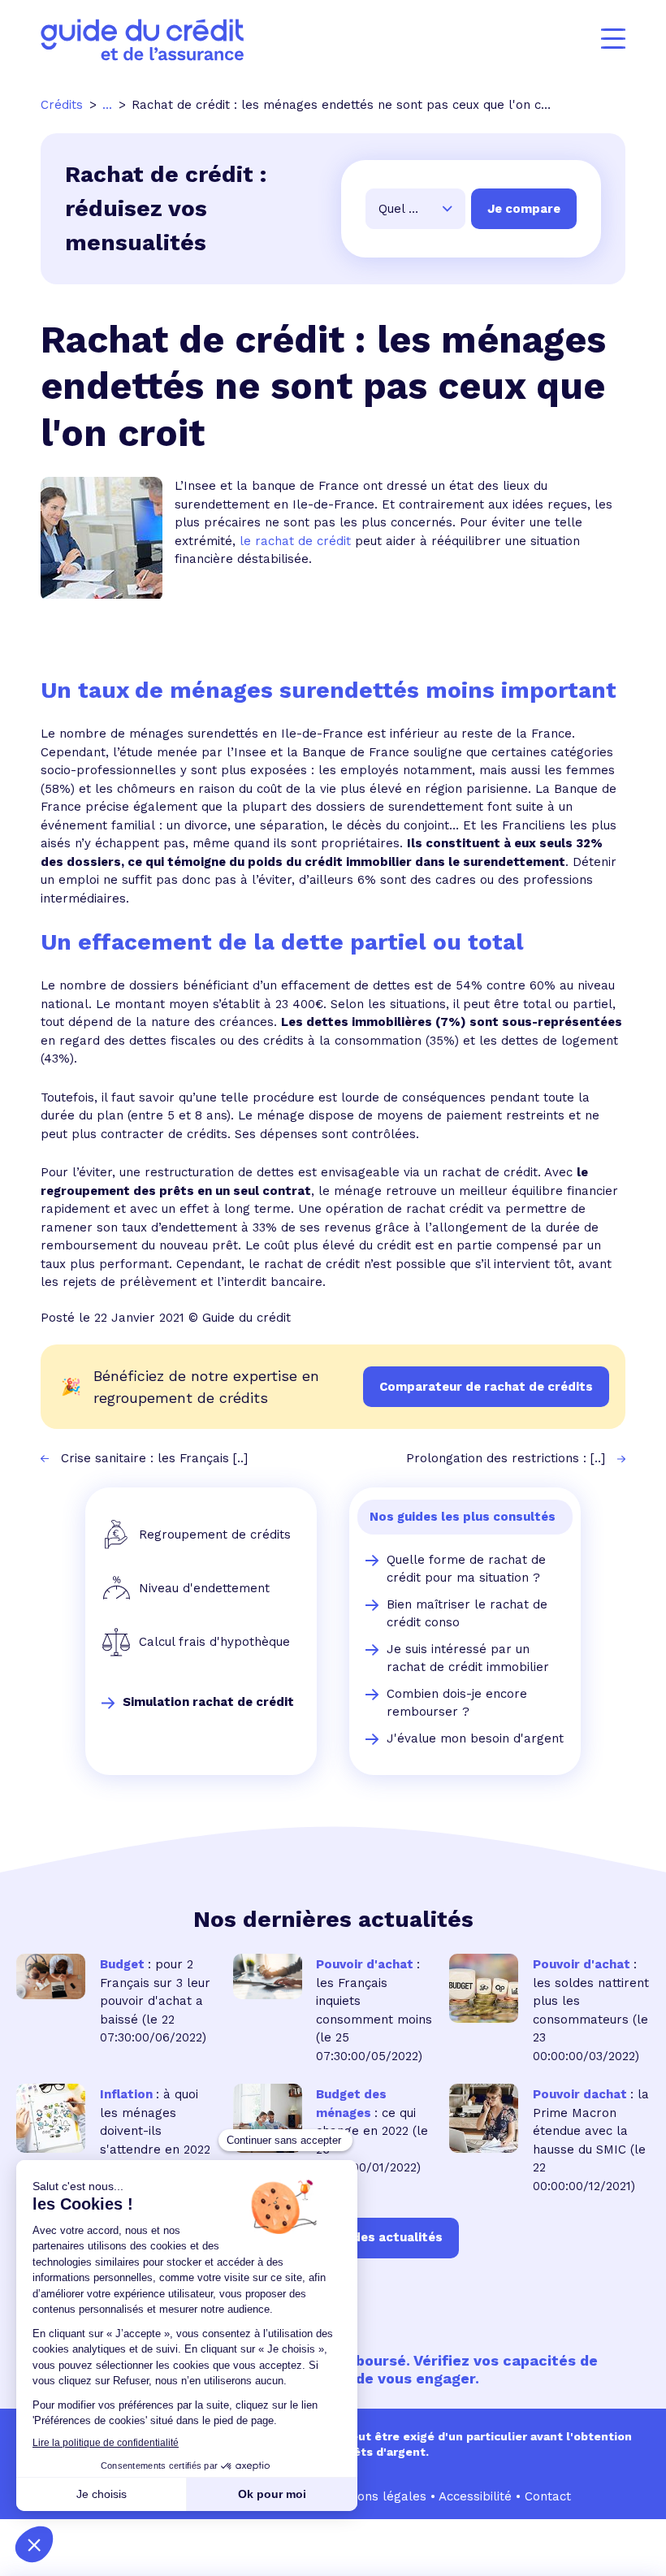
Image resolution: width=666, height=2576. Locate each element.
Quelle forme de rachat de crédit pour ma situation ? (466, 1569)
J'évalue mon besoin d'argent (475, 1738)
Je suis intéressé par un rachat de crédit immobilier (468, 1658)
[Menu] (613, 39)
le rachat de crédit (295, 541)
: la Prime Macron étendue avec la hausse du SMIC (591, 2122)
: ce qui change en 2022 (366, 2113)
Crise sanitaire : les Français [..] (154, 1458)
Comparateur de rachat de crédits (486, 1387)
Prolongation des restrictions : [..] (506, 1458)
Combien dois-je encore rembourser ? (457, 1703)
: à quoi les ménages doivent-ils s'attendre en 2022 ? (155, 2131)
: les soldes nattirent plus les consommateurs (591, 1992)
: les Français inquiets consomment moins (374, 1992)
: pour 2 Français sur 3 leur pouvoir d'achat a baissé (155, 1992)
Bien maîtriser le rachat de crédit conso (467, 1614)
